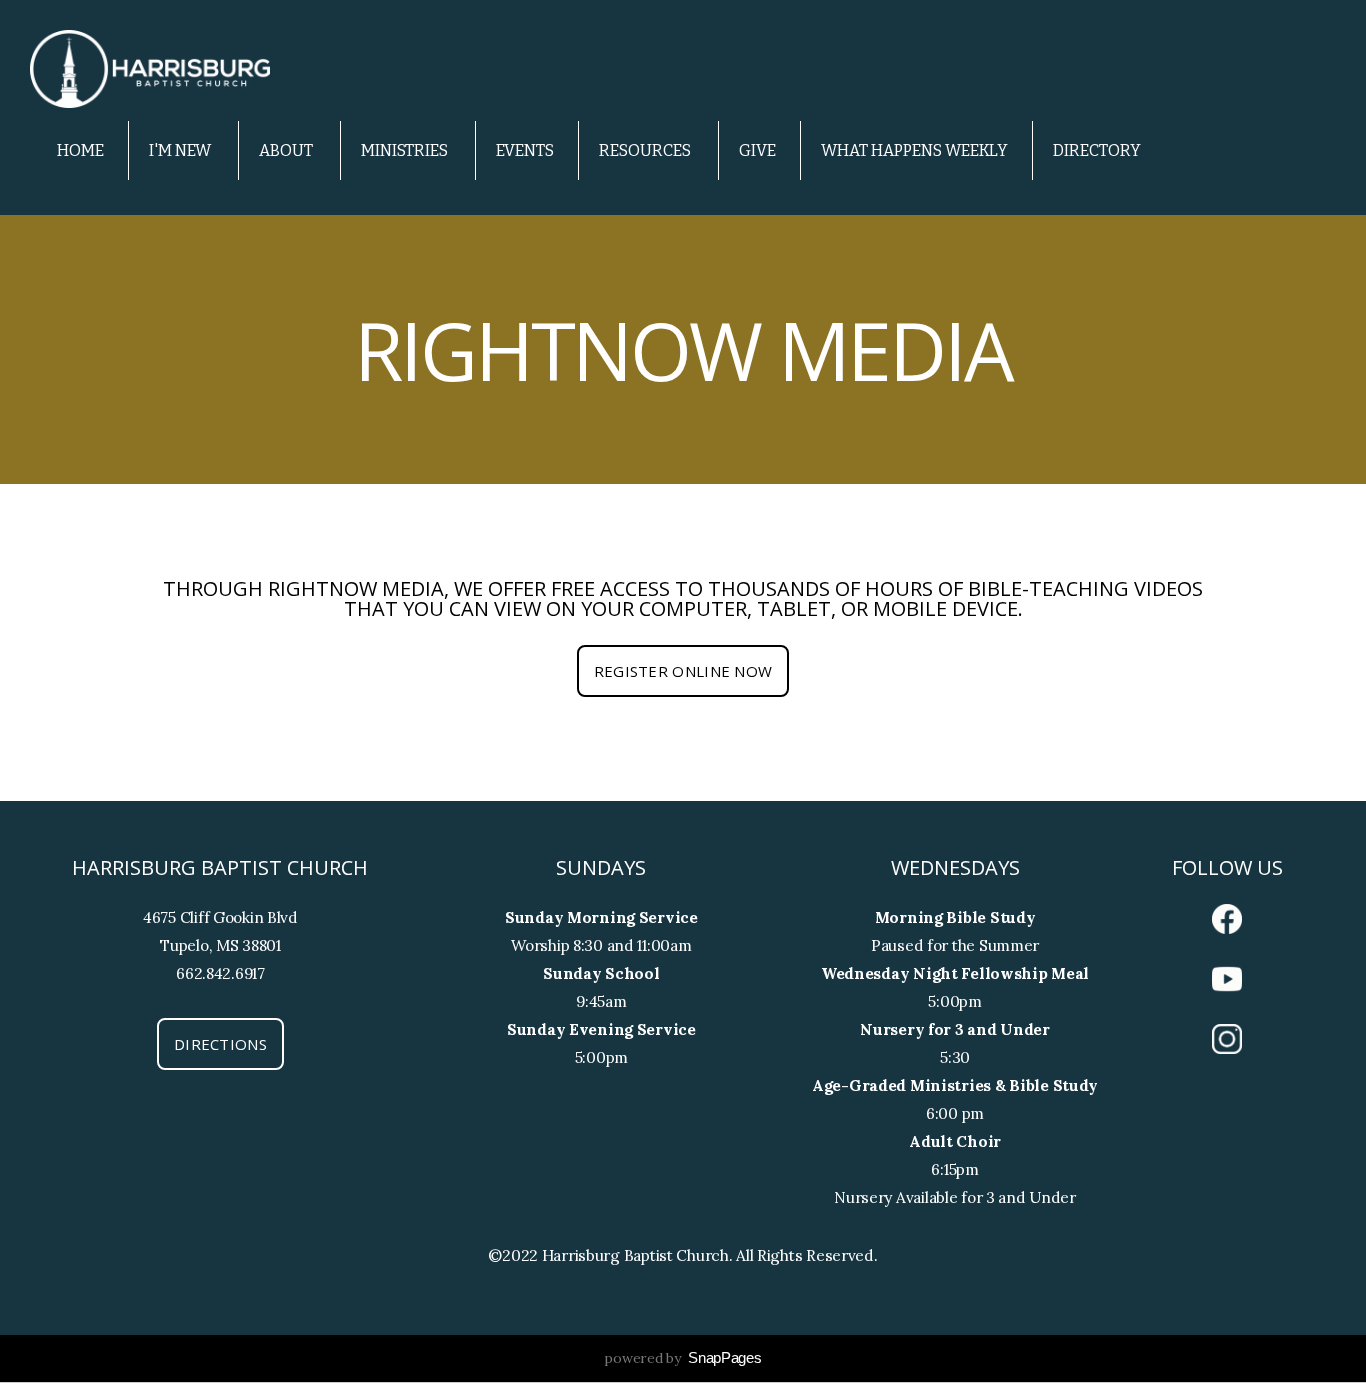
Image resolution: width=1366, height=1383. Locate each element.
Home (80, 150)
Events (525, 150)
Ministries (406, 150)
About (287, 150)
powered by (682, 1358)
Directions (220, 1044)
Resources (646, 150)
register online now (683, 671)
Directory (1097, 150)
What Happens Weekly (914, 150)
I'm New (181, 150)
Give (757, 150)
